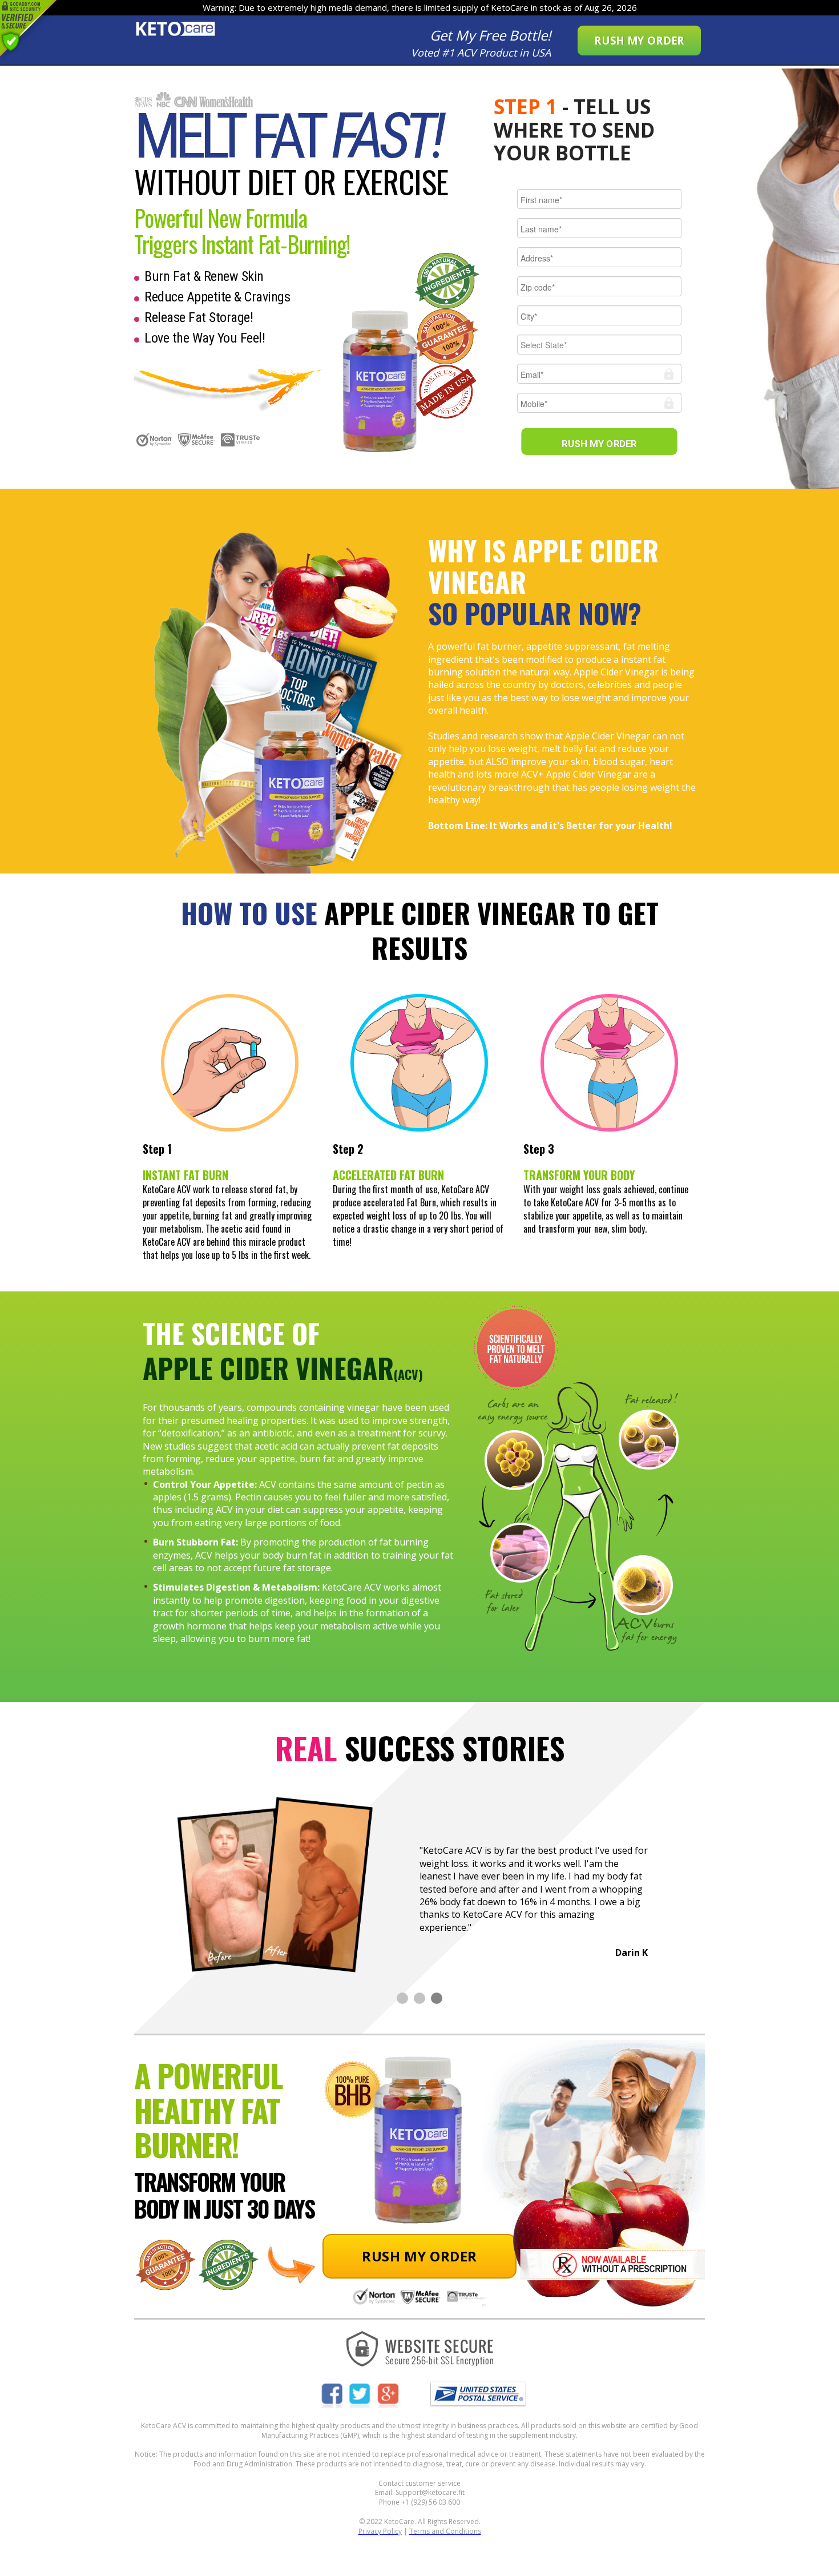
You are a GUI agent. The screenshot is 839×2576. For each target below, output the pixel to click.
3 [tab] (437, 1998)
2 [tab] (419, 1998)
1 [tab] (402, 1998)
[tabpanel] (419, 1882)
